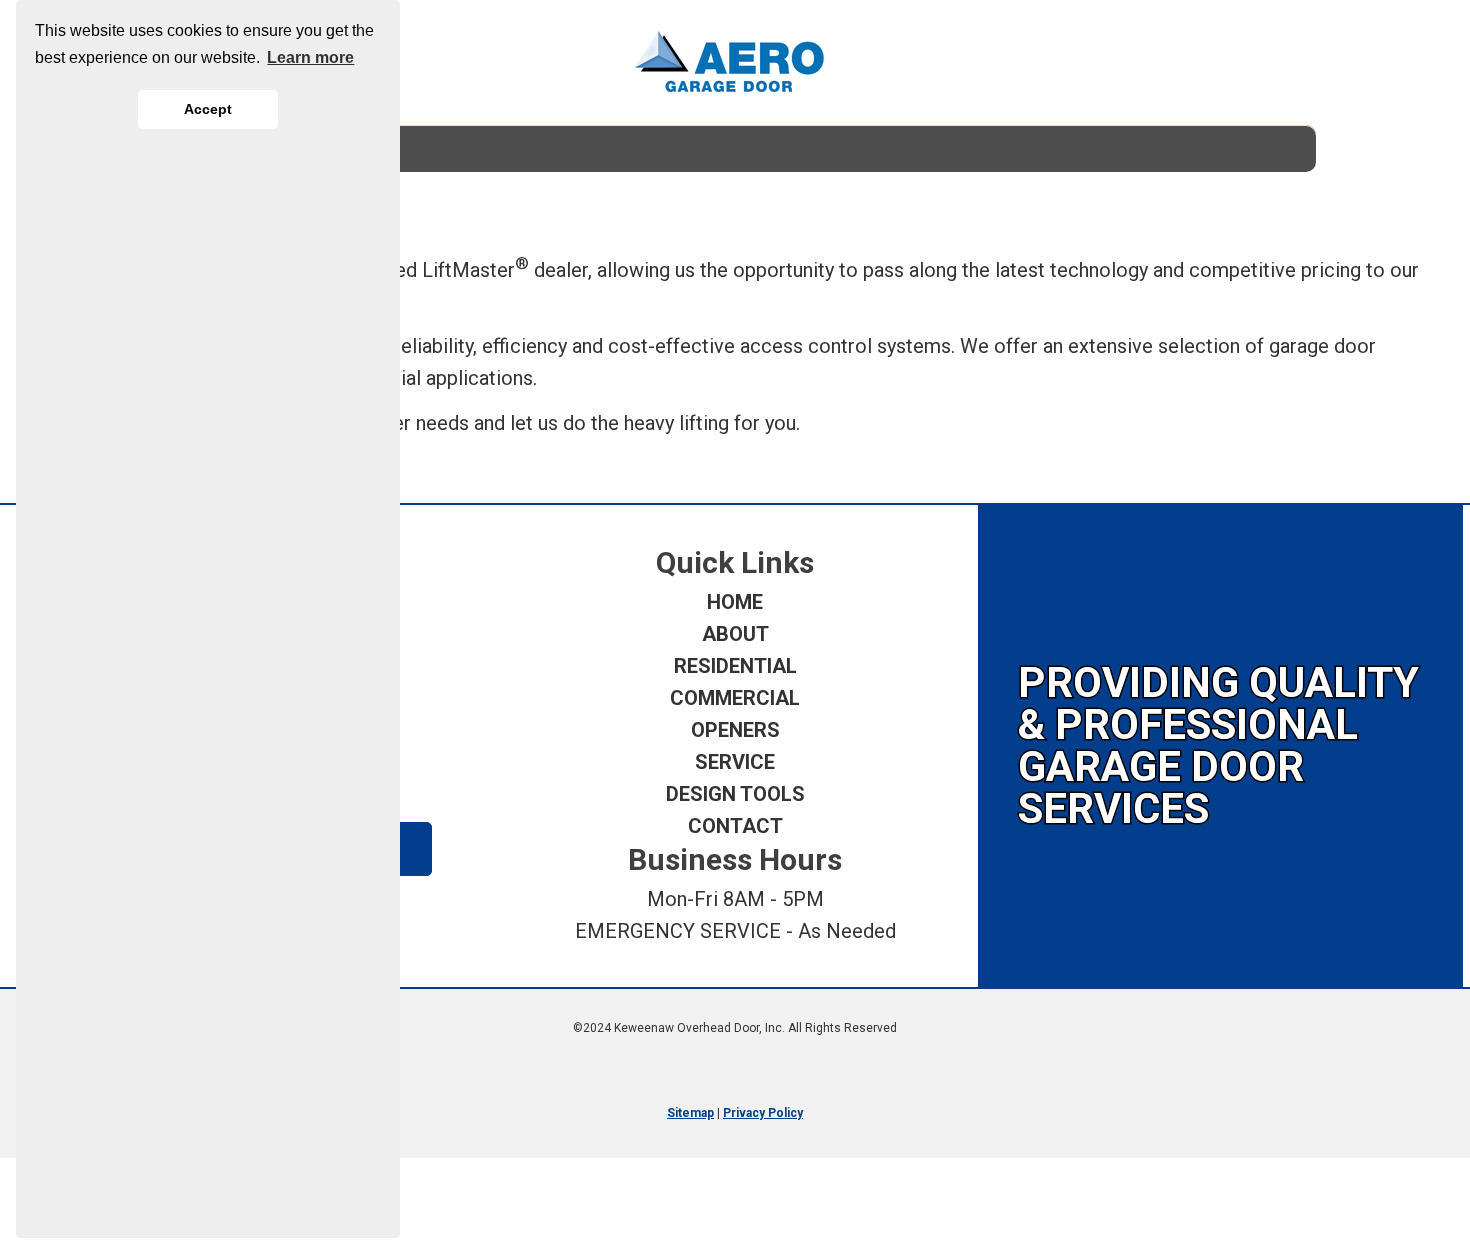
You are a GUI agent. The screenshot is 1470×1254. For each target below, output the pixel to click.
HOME (735, 602)
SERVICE (735, 762)
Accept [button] (208, 109)
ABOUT (735, 634)
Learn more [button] (310, 57)
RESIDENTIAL (735, 666)
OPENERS (735, 730)
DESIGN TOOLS (735, 794)
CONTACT (735, 826)
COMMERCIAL (735, 698)
